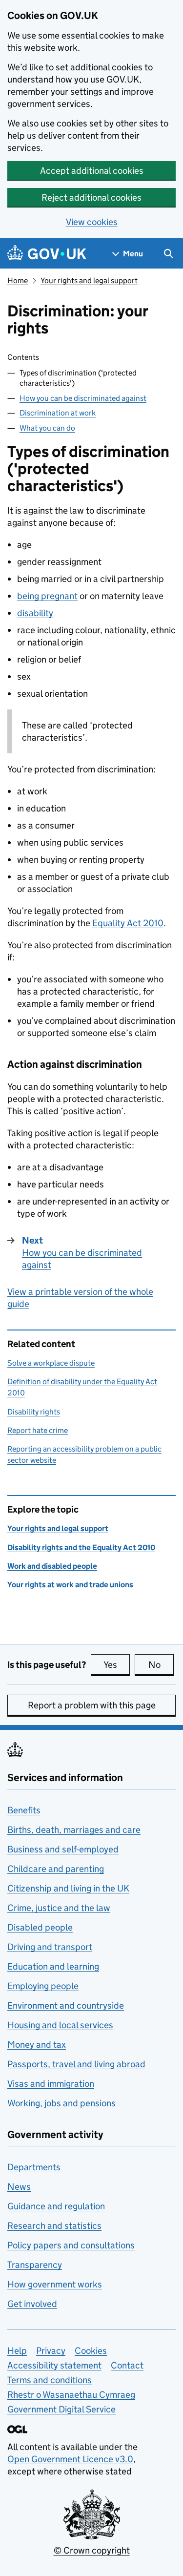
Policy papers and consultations (71, 2245)
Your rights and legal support (89, 280)
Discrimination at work (58, 413)
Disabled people (40, 1927)
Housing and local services (60, 2025)
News (19, 2187)
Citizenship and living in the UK (68, 1888)
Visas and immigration (51, 2084)
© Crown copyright (92, 2550)
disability (35, 613)
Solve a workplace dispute (51, 1363)
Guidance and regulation (56, 2206)
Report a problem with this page (92, 1705)
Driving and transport (50, 1947)
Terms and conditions (50, 2380)
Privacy (51, 2351)
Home (18, 280)
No (161, 1665)
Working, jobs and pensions (61, 2103)
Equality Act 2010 (128, 923)
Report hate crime (38, 1430)
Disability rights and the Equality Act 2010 (81, 1548)
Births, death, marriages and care (74, 1830)
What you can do (47, 428)
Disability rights (34, 1412)
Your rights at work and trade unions (70, 1585)
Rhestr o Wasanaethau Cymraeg (71, 2395)
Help (17, 2351)
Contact (127, 2365)
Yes (117, 1665)
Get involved (32, 2304)
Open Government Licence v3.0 (70, 2459)
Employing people (43, 1986)
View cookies (92, 222)
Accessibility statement (54, 2365)
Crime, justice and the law (59, 1908)
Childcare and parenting (56, 1869)
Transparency (35, 2265)
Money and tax (37, 2045)
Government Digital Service (61, 2409)
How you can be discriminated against (83, 398)
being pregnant (47, 596)
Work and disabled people (52, 1566)
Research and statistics (54, 2226)
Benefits (24, 1810)
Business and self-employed (63, 1849)
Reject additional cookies (91, 197)
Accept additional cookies (92, 171)
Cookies (91, 2351)
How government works (55, 2284)
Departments (34, 2167)
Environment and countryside (66, 2005)
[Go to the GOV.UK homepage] (47, 254)
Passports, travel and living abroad (76, 2064)
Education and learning (53, 1966)
